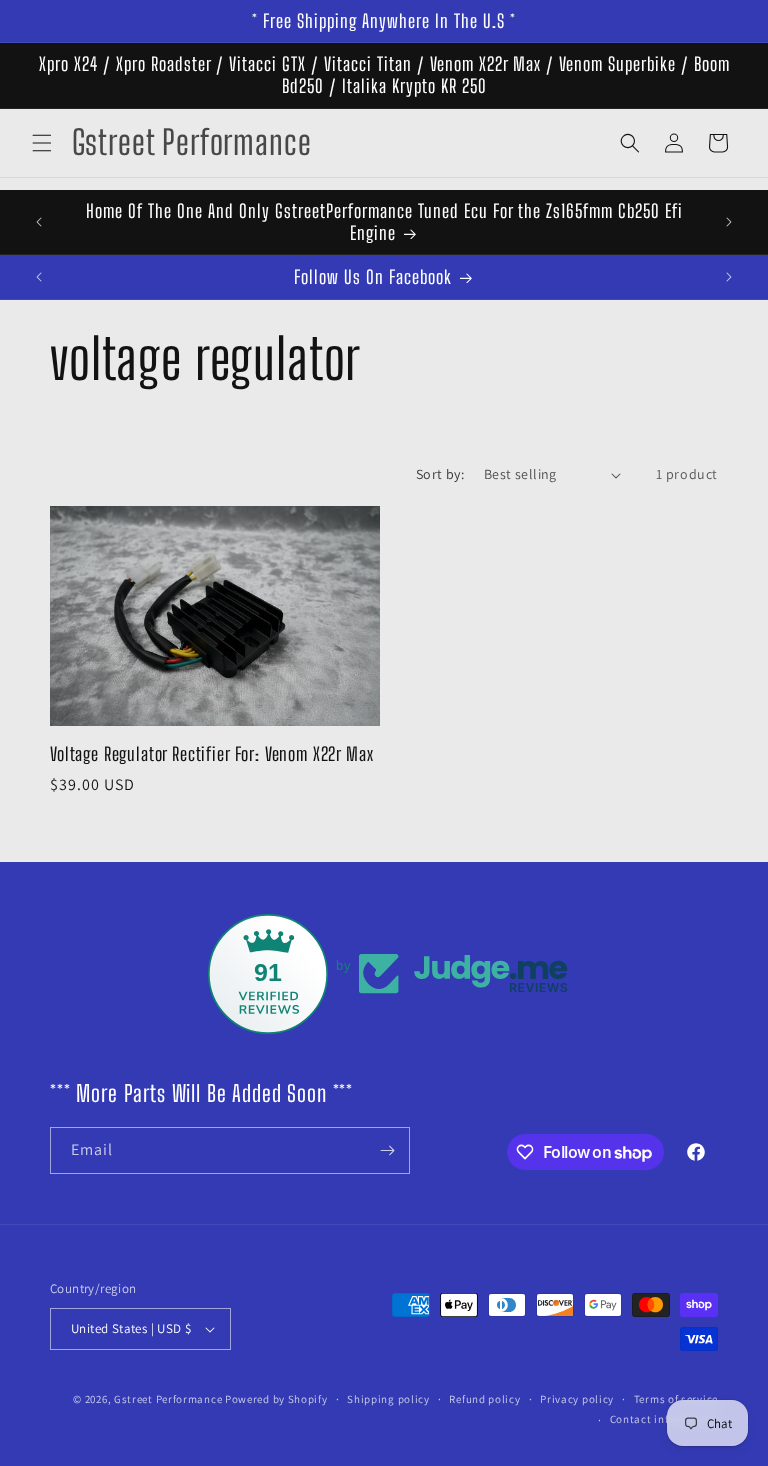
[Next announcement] (729, 222)
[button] (42, 143)
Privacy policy (577, 1399)
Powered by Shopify (276, 1399)
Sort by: (440, 474)
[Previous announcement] (39, 222)
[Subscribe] (387, 1150)
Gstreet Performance (168, 1399)
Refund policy (484, 1399)
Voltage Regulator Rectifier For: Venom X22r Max (211, 754)
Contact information (664, 1419)
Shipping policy (388, 1399)
